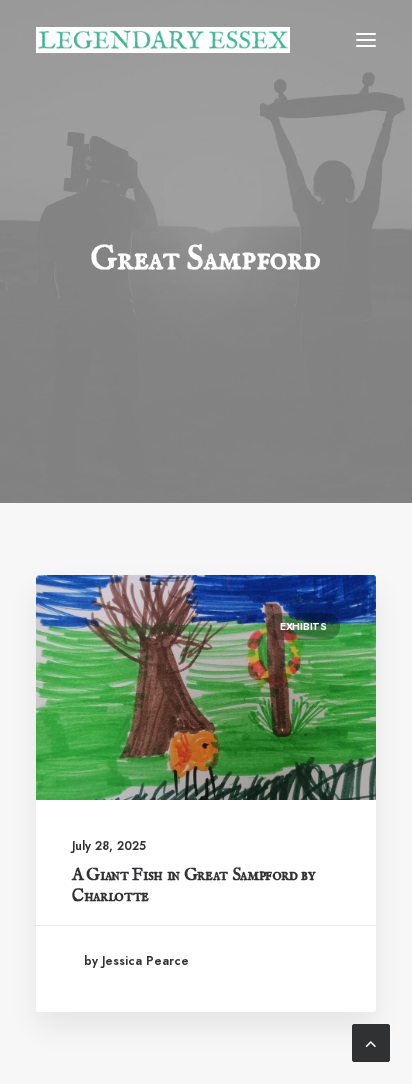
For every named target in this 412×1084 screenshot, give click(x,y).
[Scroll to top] (371, 1041)
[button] (366, 40)
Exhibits (303, 626)
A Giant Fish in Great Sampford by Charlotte (194, 885)
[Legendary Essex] (163, 40)
